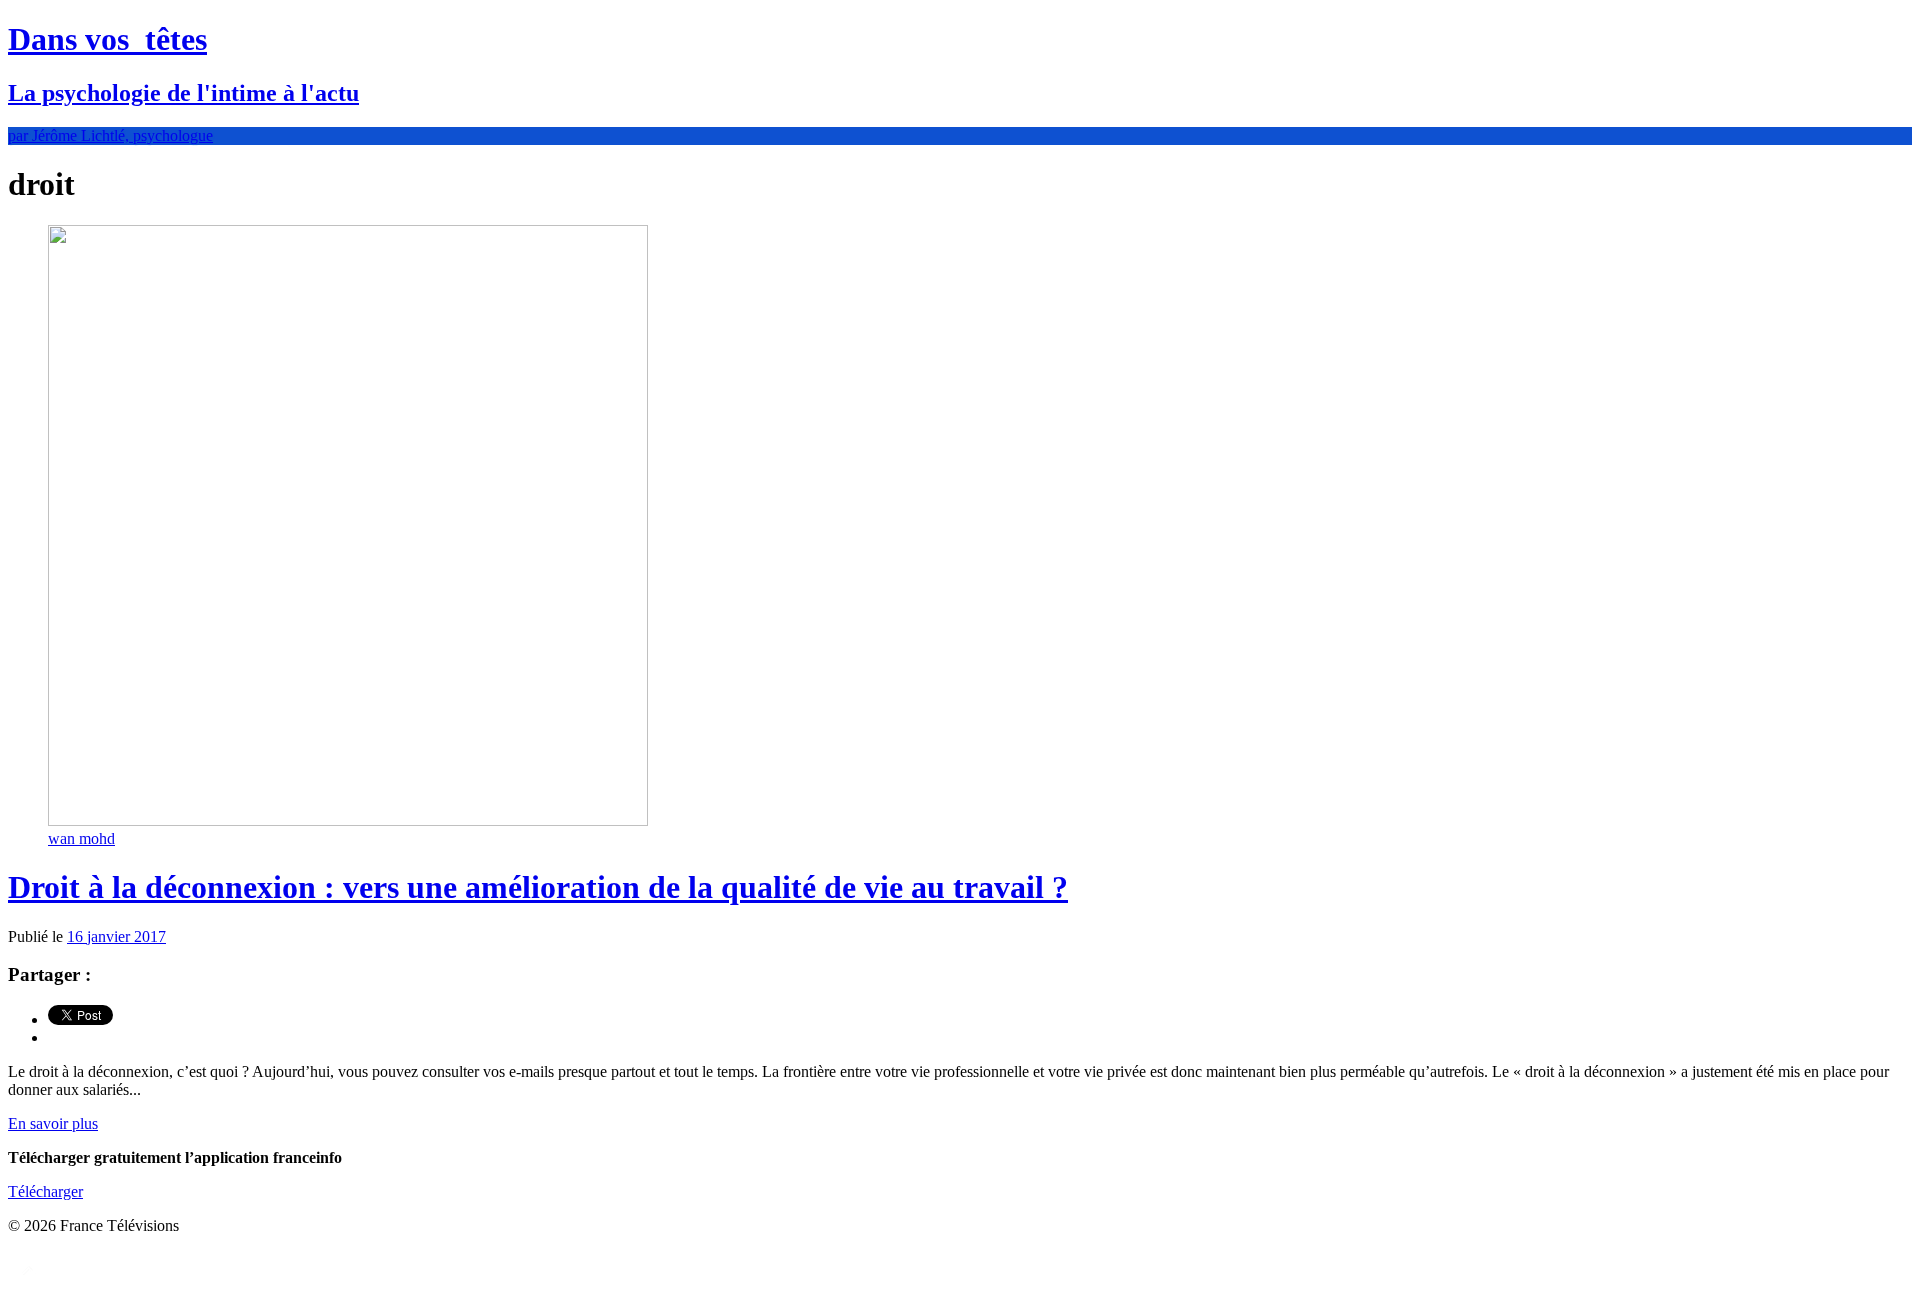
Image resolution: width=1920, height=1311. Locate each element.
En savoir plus (53, 1123)
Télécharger (45, 1191)
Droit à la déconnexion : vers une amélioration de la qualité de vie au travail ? (538, 887)
